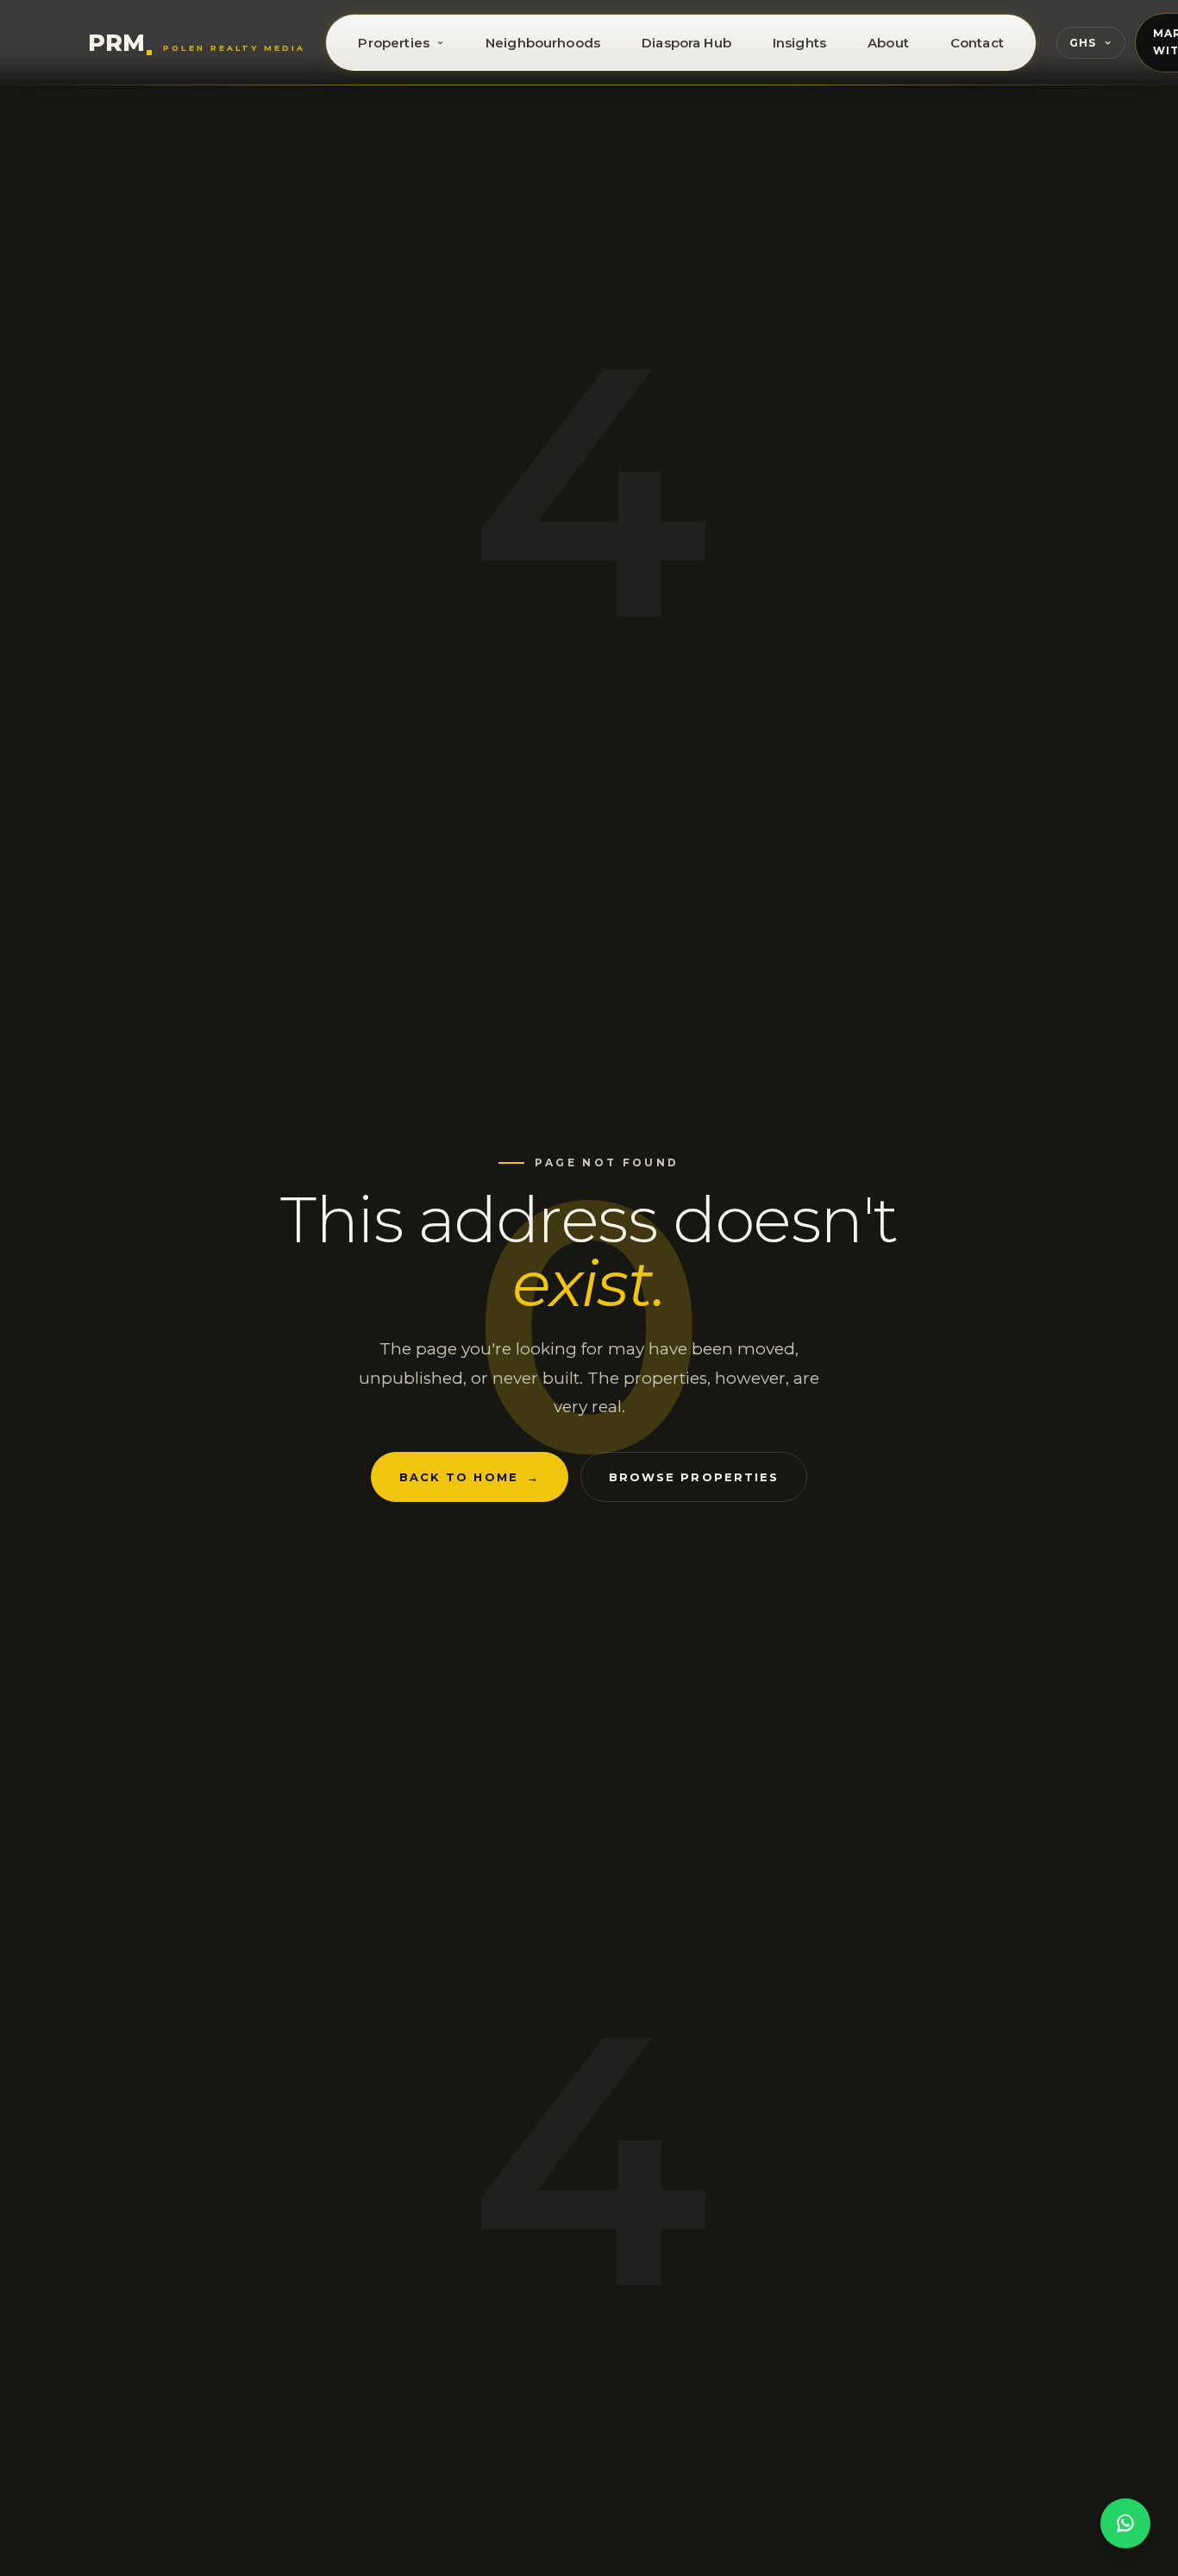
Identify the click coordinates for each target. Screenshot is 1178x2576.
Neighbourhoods (543, 43)
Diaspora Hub (686, 43)
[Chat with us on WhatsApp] (1125, 2523)
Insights (799, 43)
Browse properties (694, 1477)
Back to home (470, 1477)
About (888, 43)
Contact (977, 43)
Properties (394, 43)
